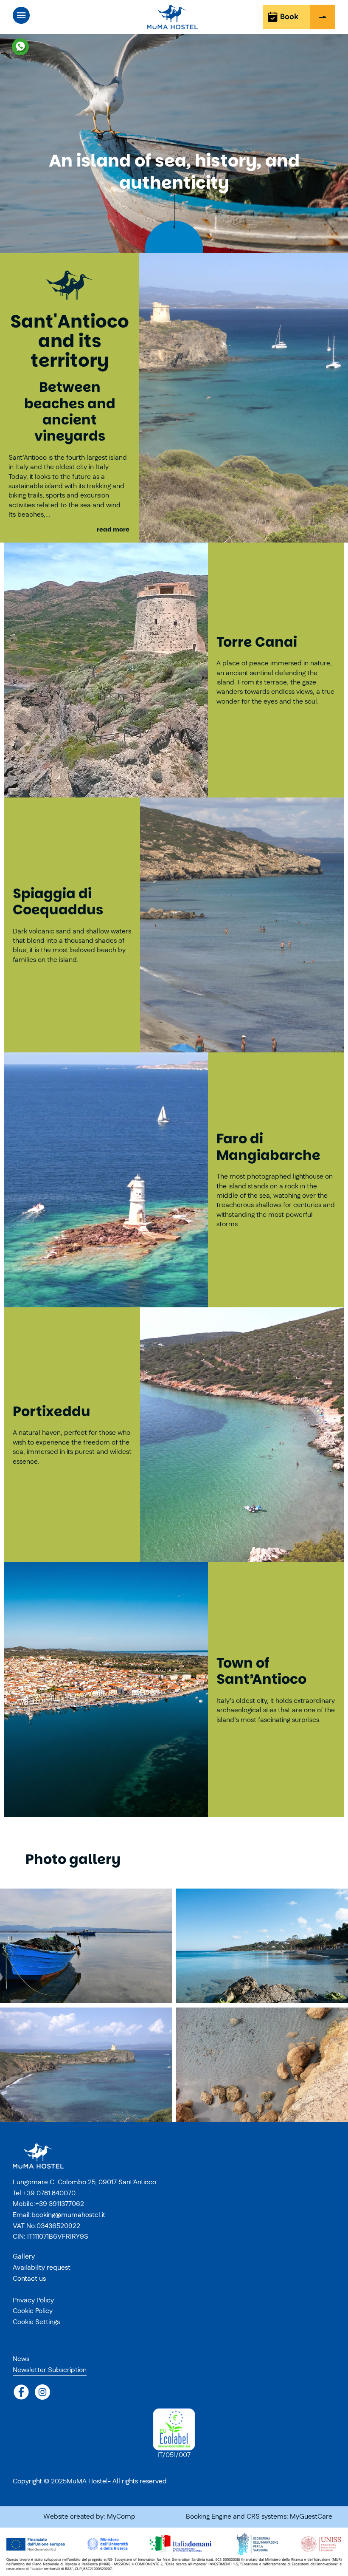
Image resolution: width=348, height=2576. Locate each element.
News (21, 2359)
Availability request (42, 2268)
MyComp (121, 2517)
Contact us (29, 2279)
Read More (114, 530)
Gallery (24, 2256)
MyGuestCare (311, 2517)
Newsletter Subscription (50, 2370)
